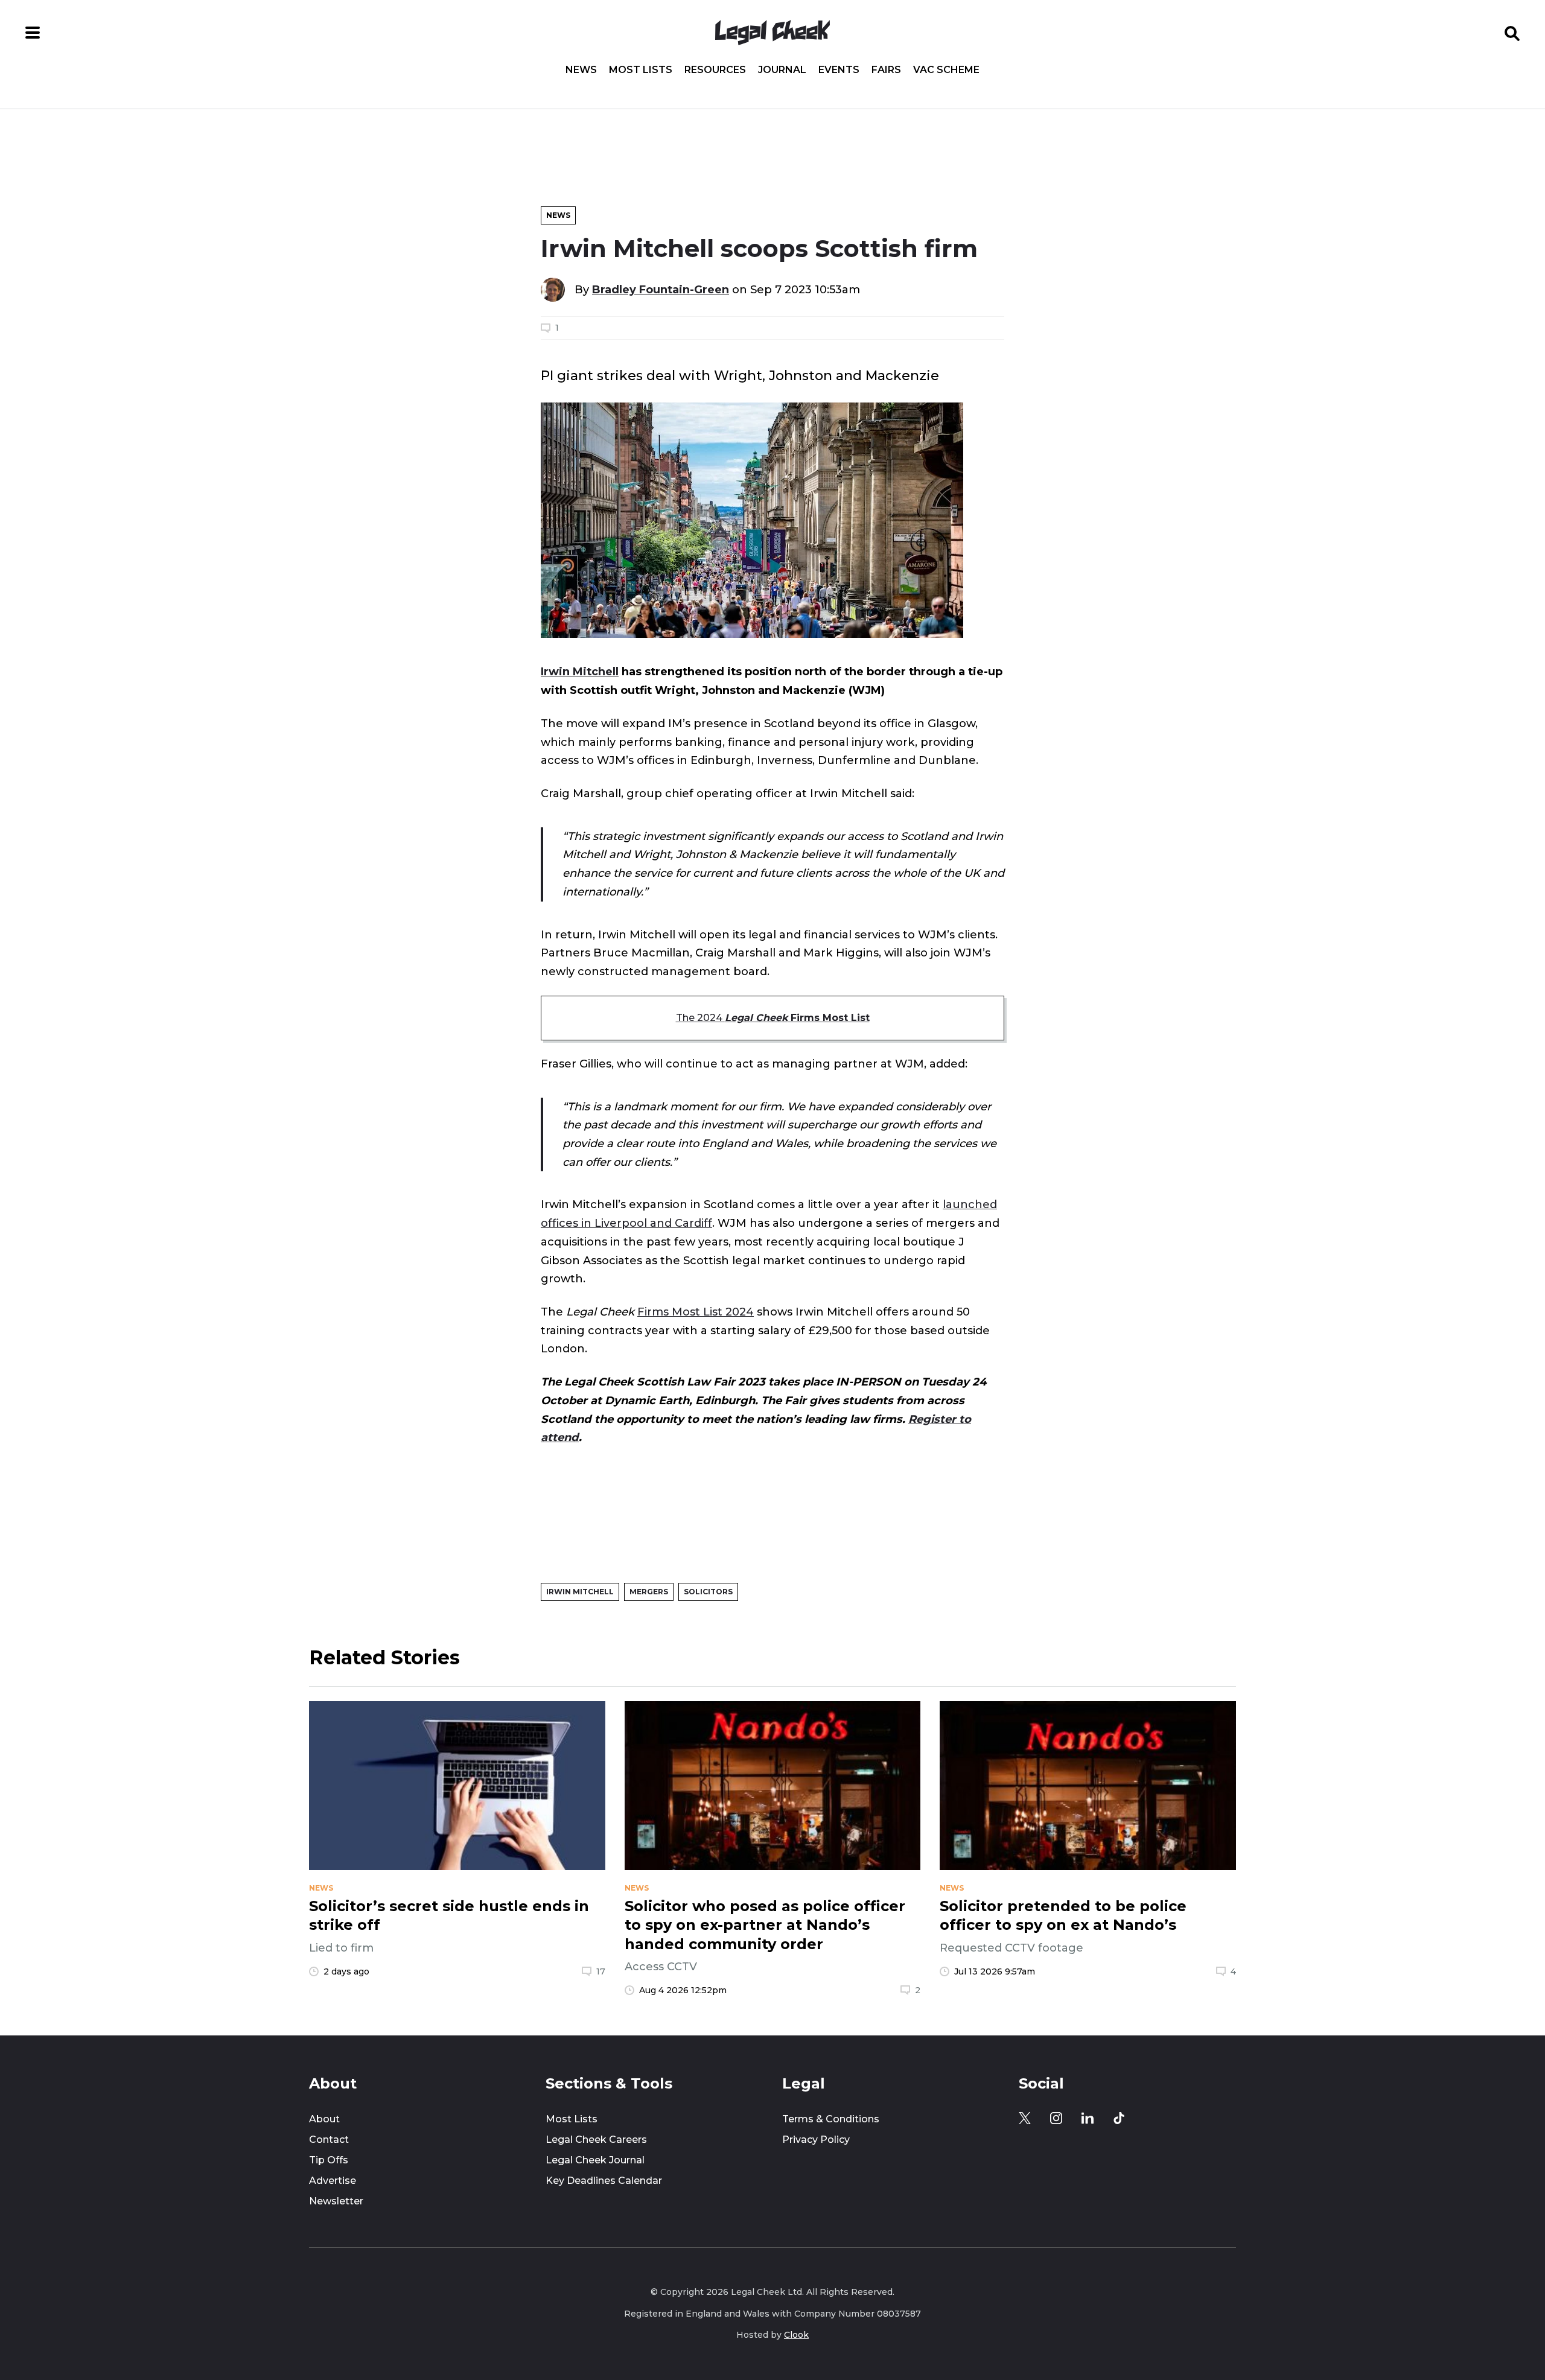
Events (839, 70)
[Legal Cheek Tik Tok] (1119, 2118)
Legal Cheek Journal (595, 2160)
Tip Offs (329, 2160)
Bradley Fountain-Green (661, 289)
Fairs (886, 70)
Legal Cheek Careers (596, 2140)
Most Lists (641, 70)
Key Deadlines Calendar (604, 2181)
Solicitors (708, 1592)
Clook (796, 2335)
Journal (782, 70)
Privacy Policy (816, 2140)
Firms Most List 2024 (696, 1312)
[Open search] (1512, 33)
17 (601, 1971)
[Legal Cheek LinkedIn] (1088, 2118)
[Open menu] (33, 33)
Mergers (649, 1592)
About (324, 2119)
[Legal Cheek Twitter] (1025, 2118)
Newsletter (336, 2201)
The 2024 (773, 1018)
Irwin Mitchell (580, 671)
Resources (715, 70)
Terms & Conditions (831, 2119)
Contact (329, 2140)
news (321, 1888)
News (581, 70)
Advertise (333, 2181)
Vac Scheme (946, 70)
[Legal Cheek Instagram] (1056, 2118)
